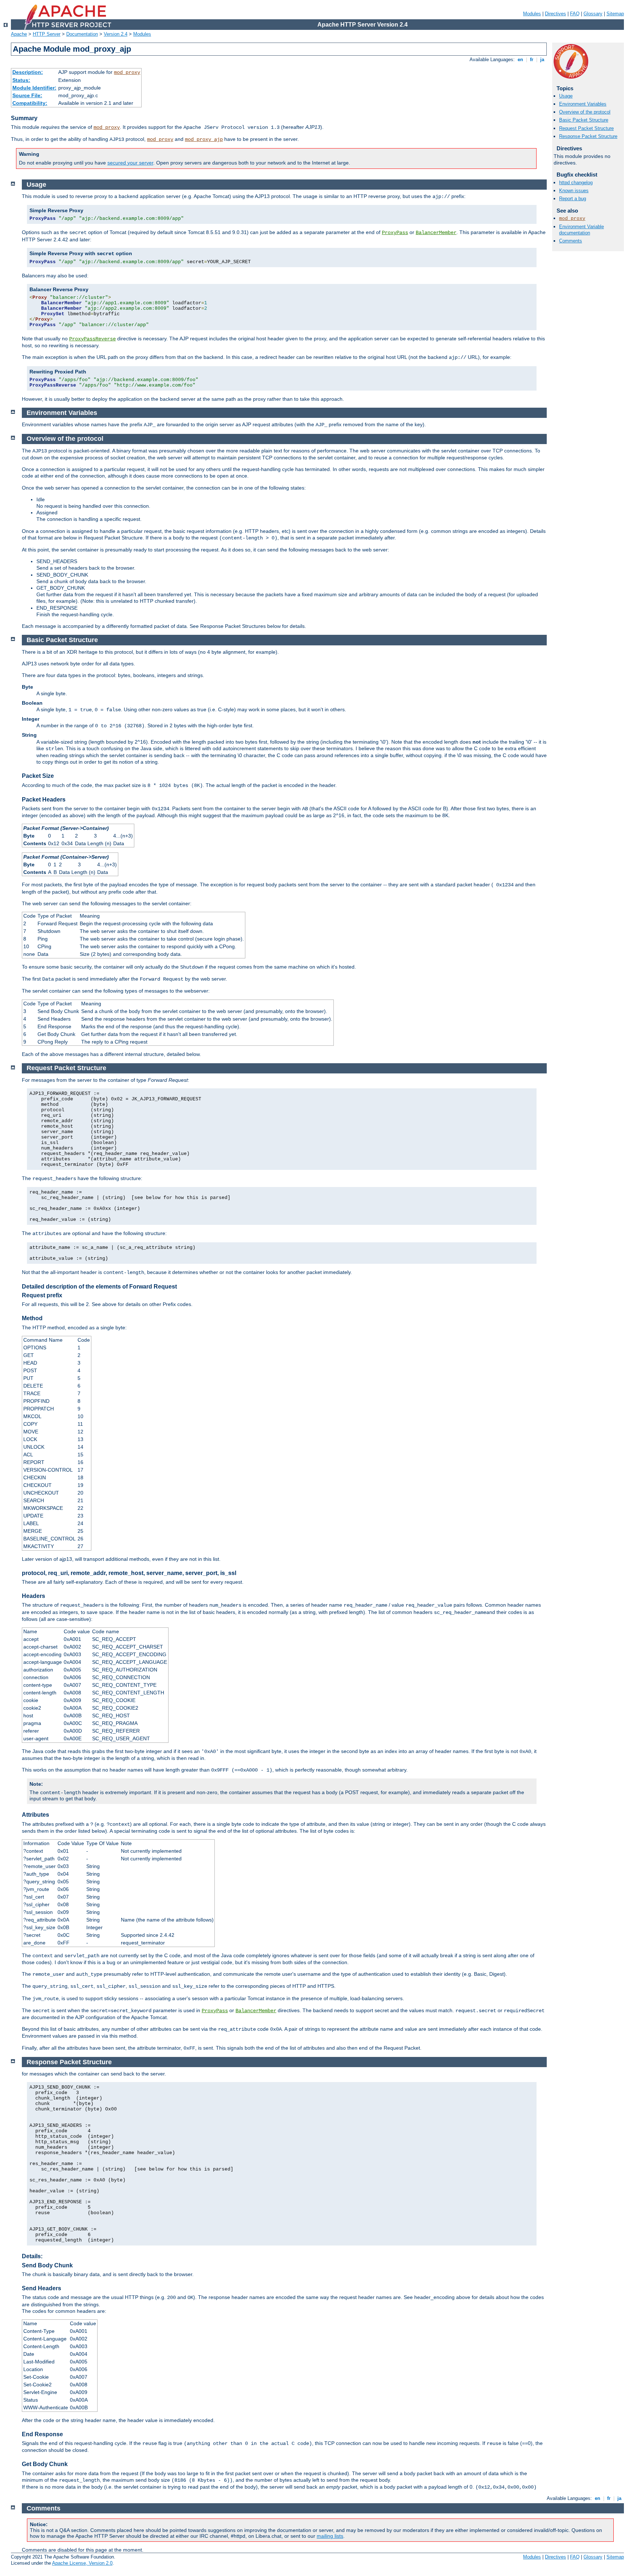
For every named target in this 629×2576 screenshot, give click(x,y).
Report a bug (573, 199)
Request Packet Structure (586, 128)
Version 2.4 (116, 34)
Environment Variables (583, 104)
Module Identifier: (34, 88)
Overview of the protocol (585, 112)
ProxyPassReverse (92, 339)
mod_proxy (127, 72)
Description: (28, 72)
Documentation (82, 34)
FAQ (575, 14)
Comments (571, 241)
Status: (21, 80)
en (520, 60)
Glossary (593, 14)
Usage (566, 96)
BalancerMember (436, 233)
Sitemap (615, 14)
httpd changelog (576, 183)
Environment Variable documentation (581, 230)
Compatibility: (30, 103)
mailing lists (330, 2536)
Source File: (27, 95)
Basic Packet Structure (584, 120)
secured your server (130, 163)
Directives (555, 14)
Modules (532, 14)
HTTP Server (47, 34)
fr (532, 60)
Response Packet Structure (588, 136)
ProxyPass (395, 233)
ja (542, 60)
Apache (19, 34)
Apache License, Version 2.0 (82, 2563)
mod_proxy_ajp (204, 139)
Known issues (574, 191)
